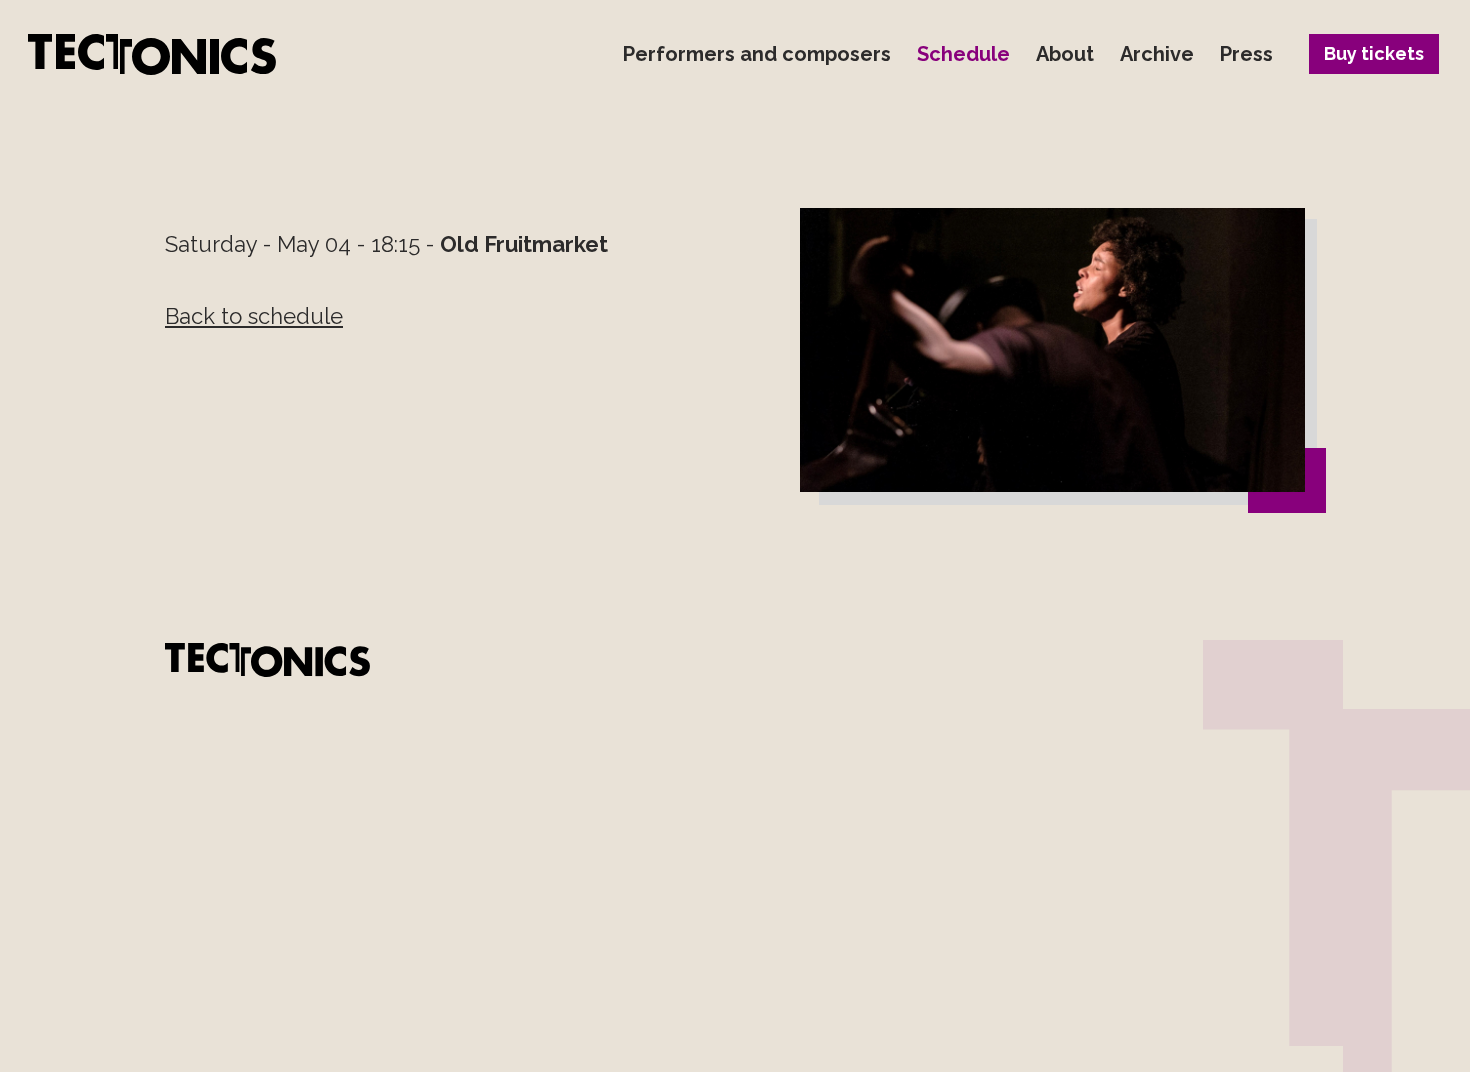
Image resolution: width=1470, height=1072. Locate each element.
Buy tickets (1374, 53)
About (1065, 54)
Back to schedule (254, 316)
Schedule (963, 54)
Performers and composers (757, 54)
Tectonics (152, 54)
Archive (1157, 54)
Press (1246, 54)
